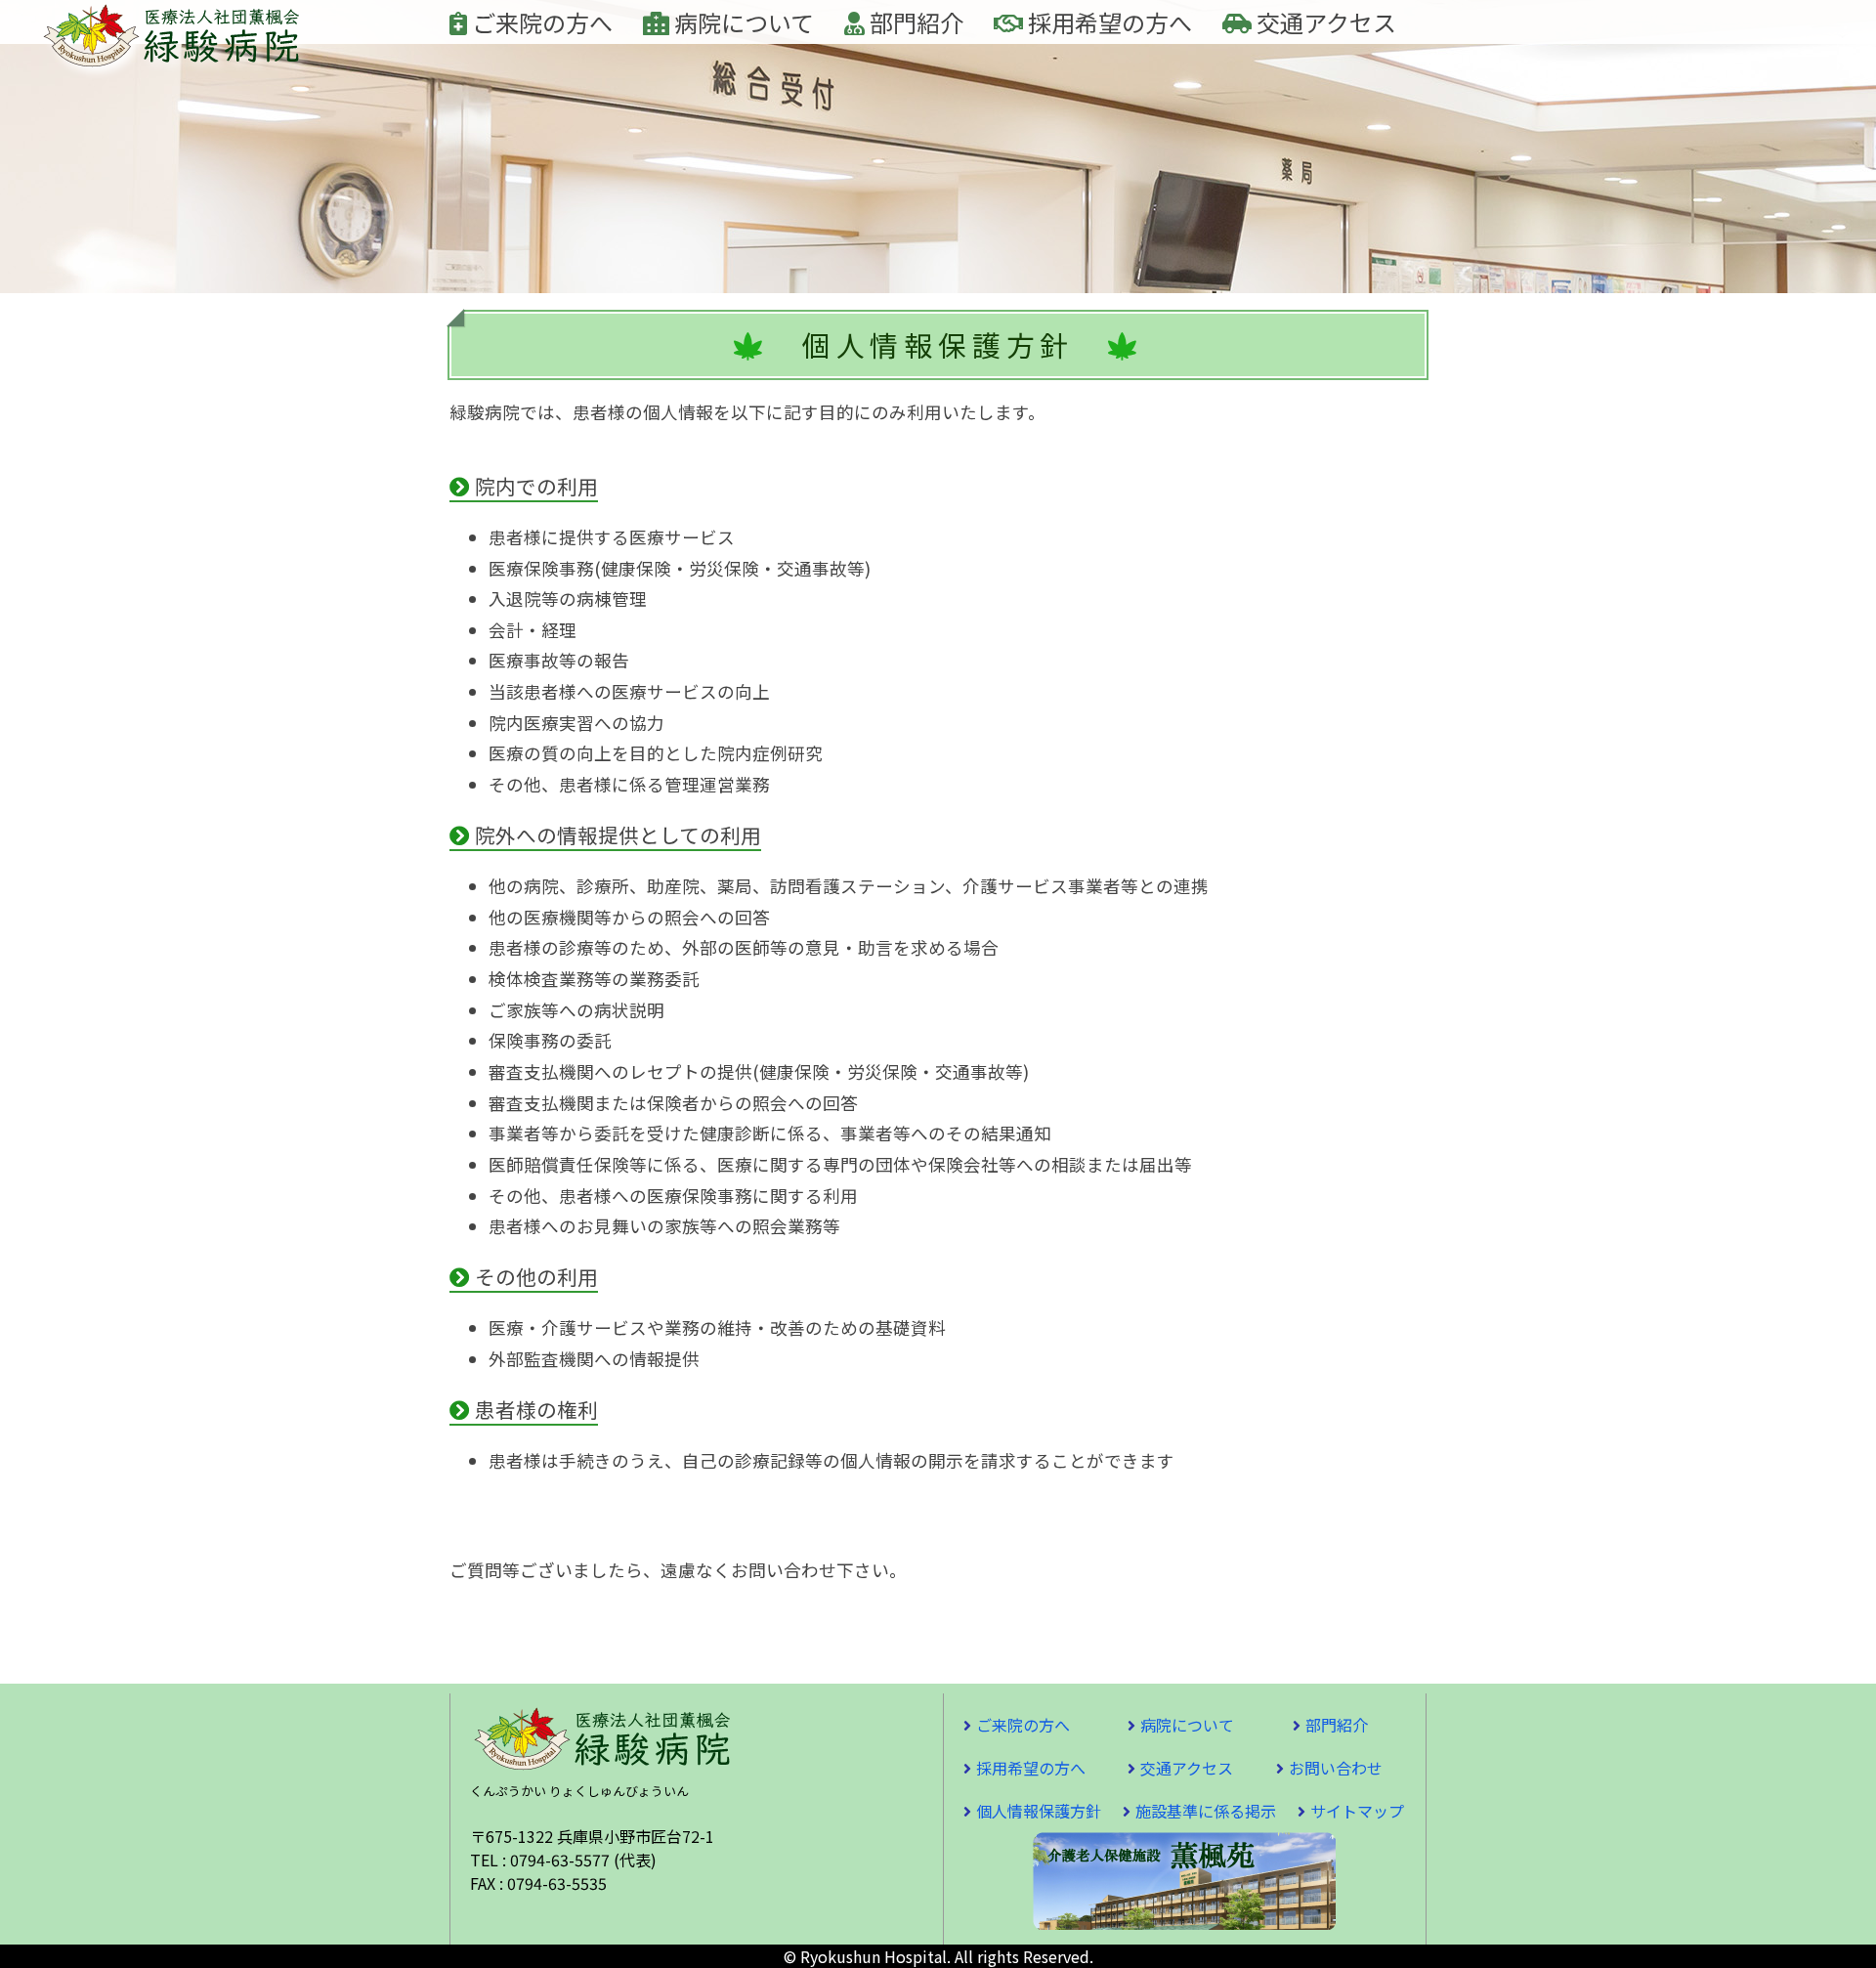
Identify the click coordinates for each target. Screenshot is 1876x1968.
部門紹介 (914, 22)
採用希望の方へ (1108, 22)
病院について (742, 22)
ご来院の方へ (540, 22)
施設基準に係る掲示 (1206, 1811)
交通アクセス (1324, 22)
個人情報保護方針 (1039, 1811)
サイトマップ (1357, 1811)
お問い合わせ (1336, 1768)
